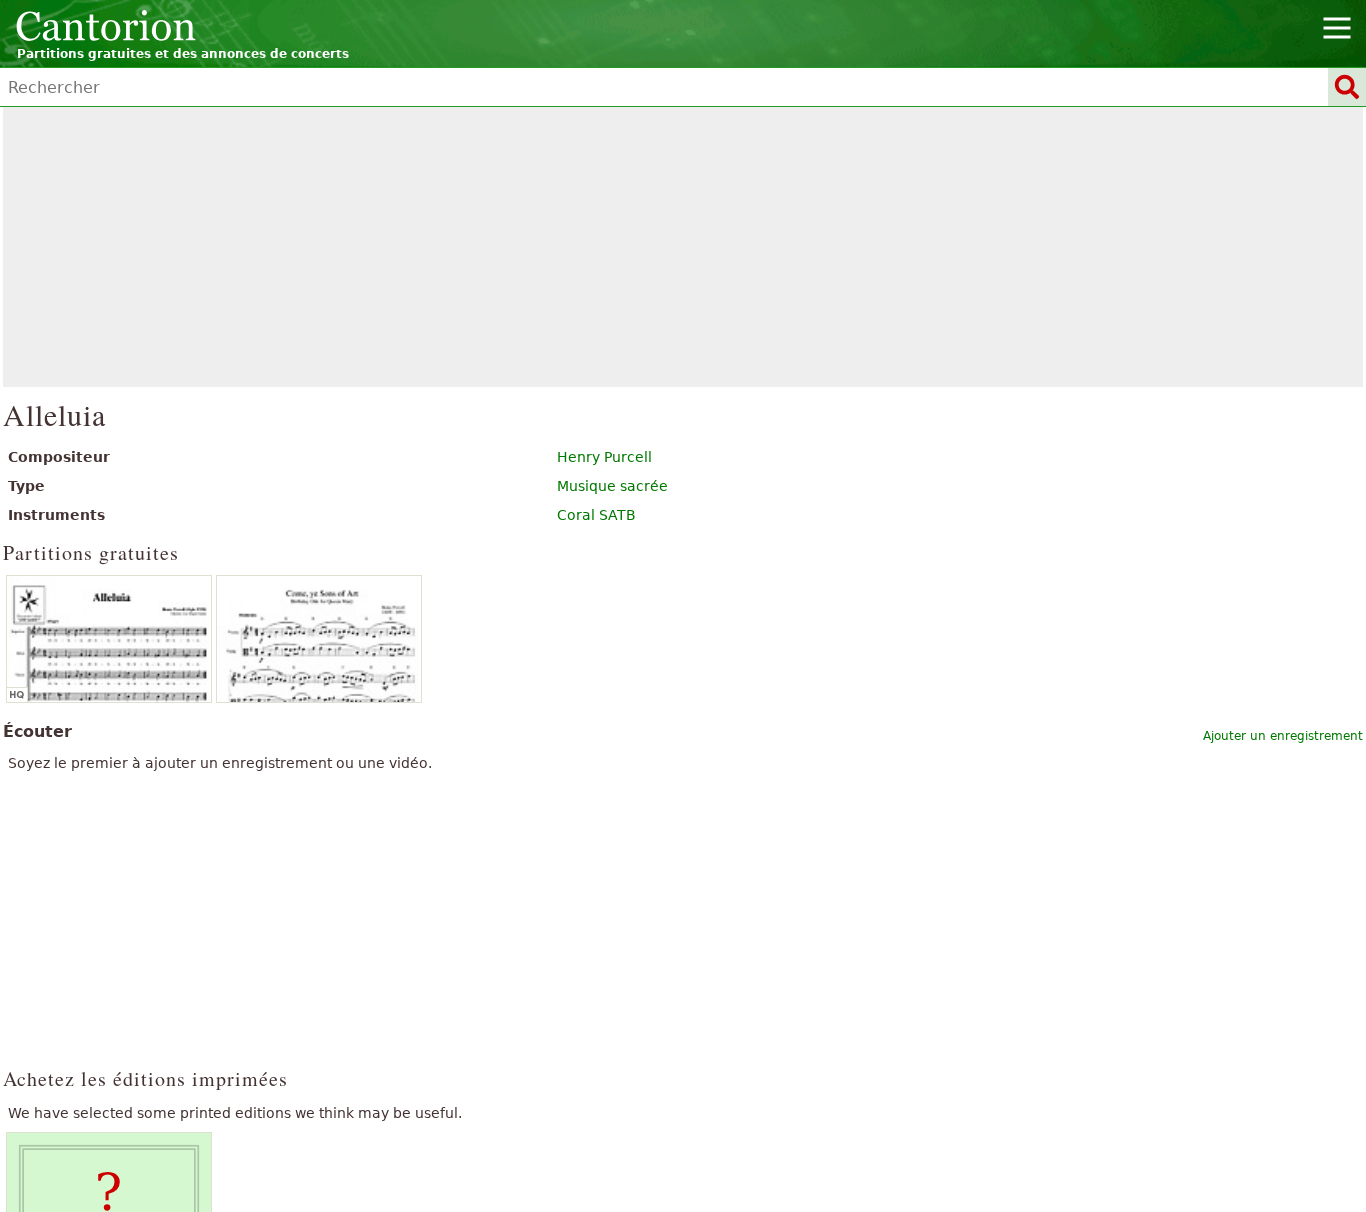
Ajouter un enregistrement (1283, 736)
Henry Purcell (604, 457)
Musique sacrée (612, 486)
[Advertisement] (683, 247)
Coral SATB (596, 515)
